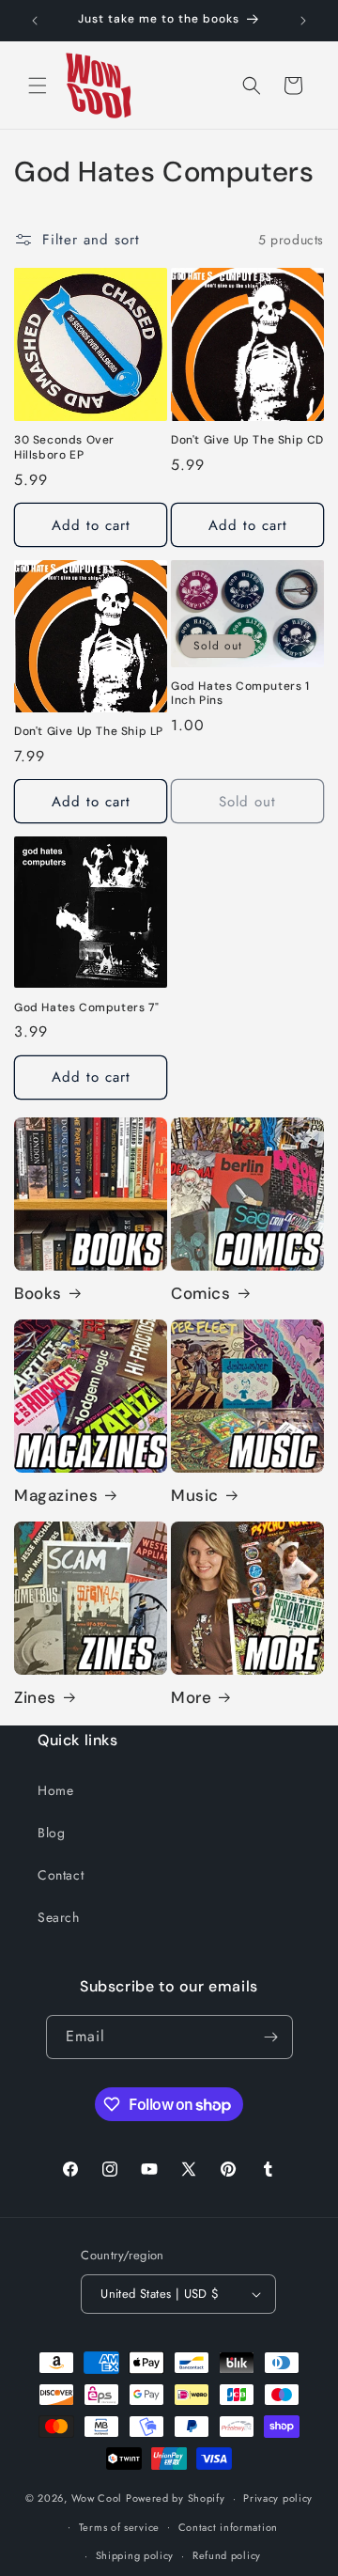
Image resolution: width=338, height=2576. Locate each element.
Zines (35, 1697)
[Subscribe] (271, 2037)
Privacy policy (278, 2498)
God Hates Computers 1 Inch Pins (240, 694)
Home (55, 1790)
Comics (201, 1293)
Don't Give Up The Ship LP (89, 732)
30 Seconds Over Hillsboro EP (64, 448)
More (191, 1697)
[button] (38, 86)
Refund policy (227, 2555)
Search (59, 1917)
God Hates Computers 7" (86, 1008)
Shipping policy (135, 2555)
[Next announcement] (303, 21)
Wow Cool (97, 2498)
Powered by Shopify (176, 2498)
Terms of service (119, 2527)
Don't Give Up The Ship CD (247, 440)
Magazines (56, 1495)
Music (195, 1495)
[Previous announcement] (35, 21)
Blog (51, 1833)
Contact (61, 1875)
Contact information (228, 2527)
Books (38, 1293)
